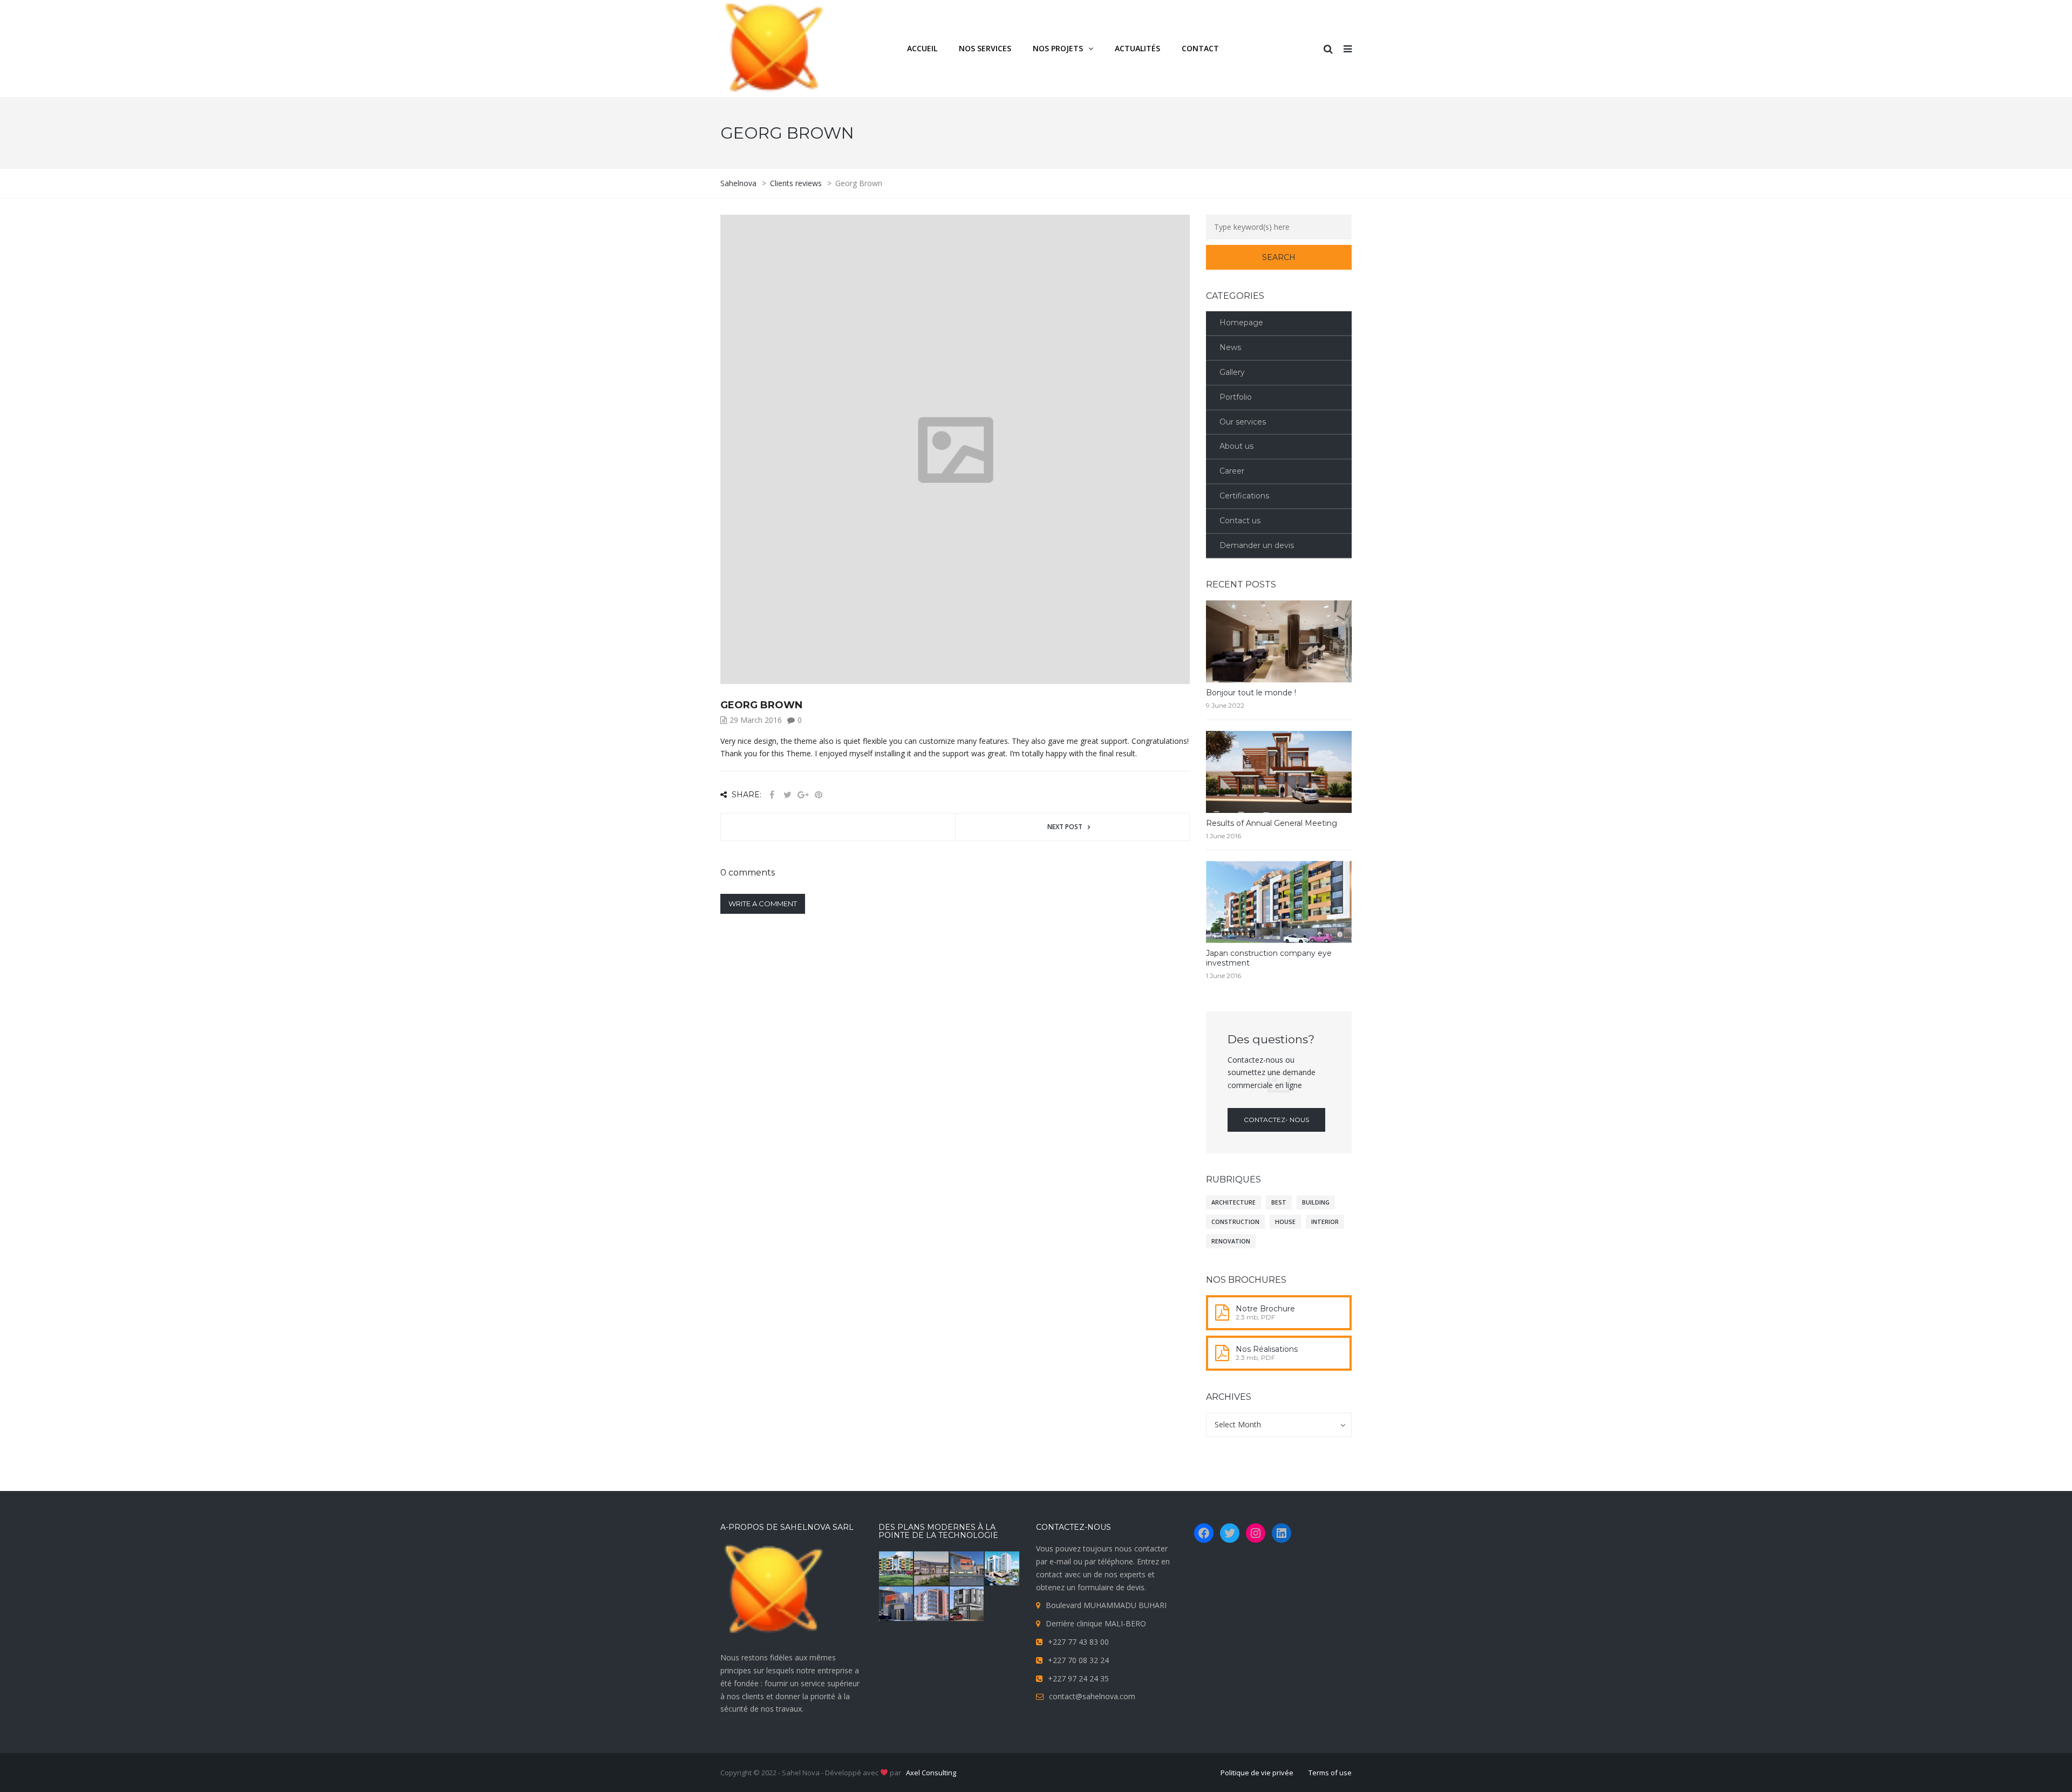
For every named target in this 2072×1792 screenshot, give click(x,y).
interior (1325, 1222)
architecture (1233, 1202)
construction (1235, 1222)
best (1279, 1202)
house (1285, 1222)
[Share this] (772, 795)
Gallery (1232, 372)
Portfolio (1236, 397)
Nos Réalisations (1267, 1349)
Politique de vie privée (1257, 1773)
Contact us (1240, 521)
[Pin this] (819, 795)
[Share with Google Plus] (803, 795)
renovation (1231, 1241)
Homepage (1241, 323)
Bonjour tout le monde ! (1251, 693)
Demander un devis (1257, 545)
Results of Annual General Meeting (1272, 823)
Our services (1243, 422)
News (1230, 347)
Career (1232, 471)
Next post (1065, 827)
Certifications (1244, 496)
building (1316, 1202)
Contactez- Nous (1276, 1120)
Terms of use (1330, 1773)
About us (1236, 446)
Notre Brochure (1265, 1309)
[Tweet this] (787, 795)
